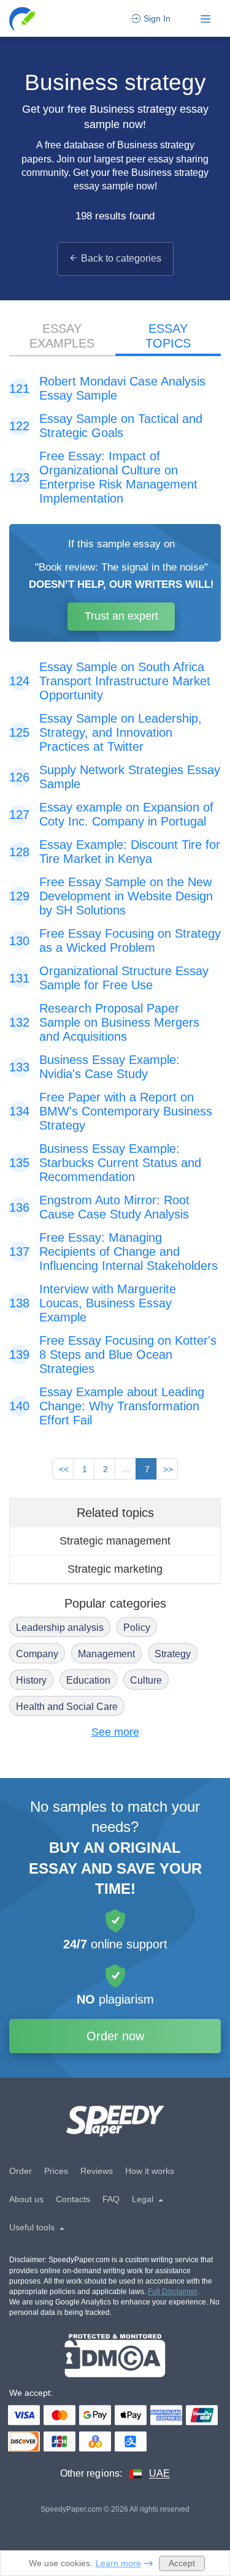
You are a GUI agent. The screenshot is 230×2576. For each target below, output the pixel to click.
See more (115, 1732)
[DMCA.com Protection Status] (115, 2356)
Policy (137, 1628)
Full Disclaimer (173, 2292)
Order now (115, 2036)
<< (64, 1469)
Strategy (173, 1654)
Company (37, 1654)
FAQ (111, 2199)
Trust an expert (121, 616)
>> (168, 1469)
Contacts (73, 2199)
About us (26, 2199)
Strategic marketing (115, 1569)
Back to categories (121, 258)
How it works (150, 2171)
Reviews (97, 2171)
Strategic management (115, 1541)
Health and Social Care (67, 1707)
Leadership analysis (60, 1628)
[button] (23, 19)
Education (88, 1680)
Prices (56, 2171)
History (31, 1680)
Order (21, 2171)
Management (106, 1654)
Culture (146, 1680)
